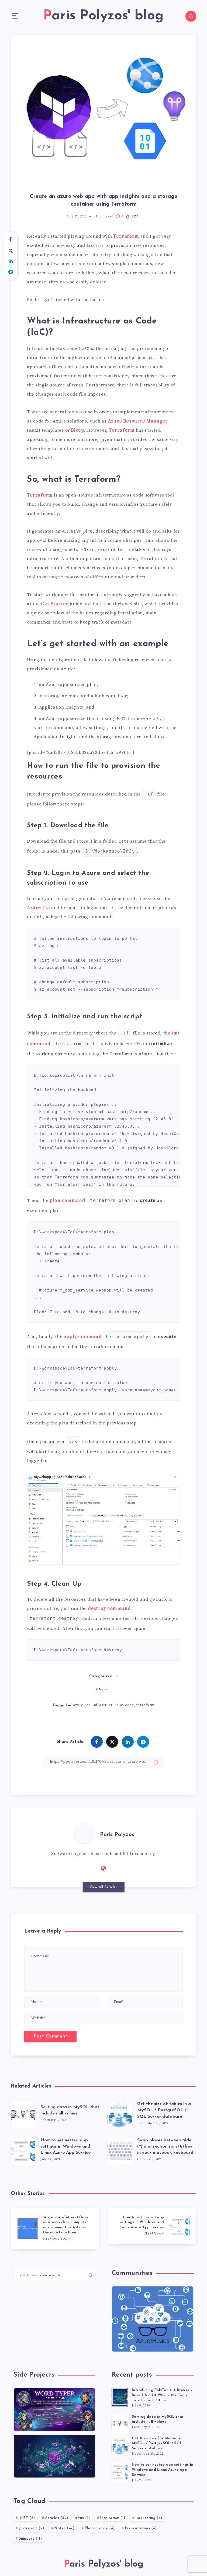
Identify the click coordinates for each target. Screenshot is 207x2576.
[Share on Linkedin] (11, 261)
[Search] (191, 16)
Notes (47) (64, 2528)
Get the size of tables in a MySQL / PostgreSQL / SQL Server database (164, 2110)
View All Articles (104, 1887)
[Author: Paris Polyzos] (84, 1832)
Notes (104, 1689)
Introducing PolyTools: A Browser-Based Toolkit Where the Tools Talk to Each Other (162, 2395)
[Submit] (90, 2275)
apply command (83, 1337)
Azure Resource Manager (138, 421)
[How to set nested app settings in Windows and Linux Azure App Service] (23, 2150)
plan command (67, 1201)
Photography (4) (100, 2528)
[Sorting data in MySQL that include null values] (23, 2114)
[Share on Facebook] (11, 240)
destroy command (109, 1609)
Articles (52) (57, 2518)
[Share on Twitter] (11, 251)
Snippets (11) (30, 2539)
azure (78, 1705)
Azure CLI (38, 908)
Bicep (77, 430)
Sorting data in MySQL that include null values (158, 2419)
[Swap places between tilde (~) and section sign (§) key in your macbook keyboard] (120, 2150)
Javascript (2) (32, 2528)
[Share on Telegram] (11, 272)
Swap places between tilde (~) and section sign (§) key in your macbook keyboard (165, 2146)
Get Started (55, 604)
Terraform (126, 236)
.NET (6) (27, 2518)
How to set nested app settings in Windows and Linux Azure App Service (65, 2146)
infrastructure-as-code (113, 1705)
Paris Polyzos (117, 1835)
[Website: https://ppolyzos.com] (103, 1868)
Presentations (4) (141, 2528)
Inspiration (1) (113, 2518)
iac (88, 1705)
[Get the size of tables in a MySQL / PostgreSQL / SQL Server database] (120, 2114)
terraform (145, 1705)
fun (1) (84, 2518)
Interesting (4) (149, 2518)
